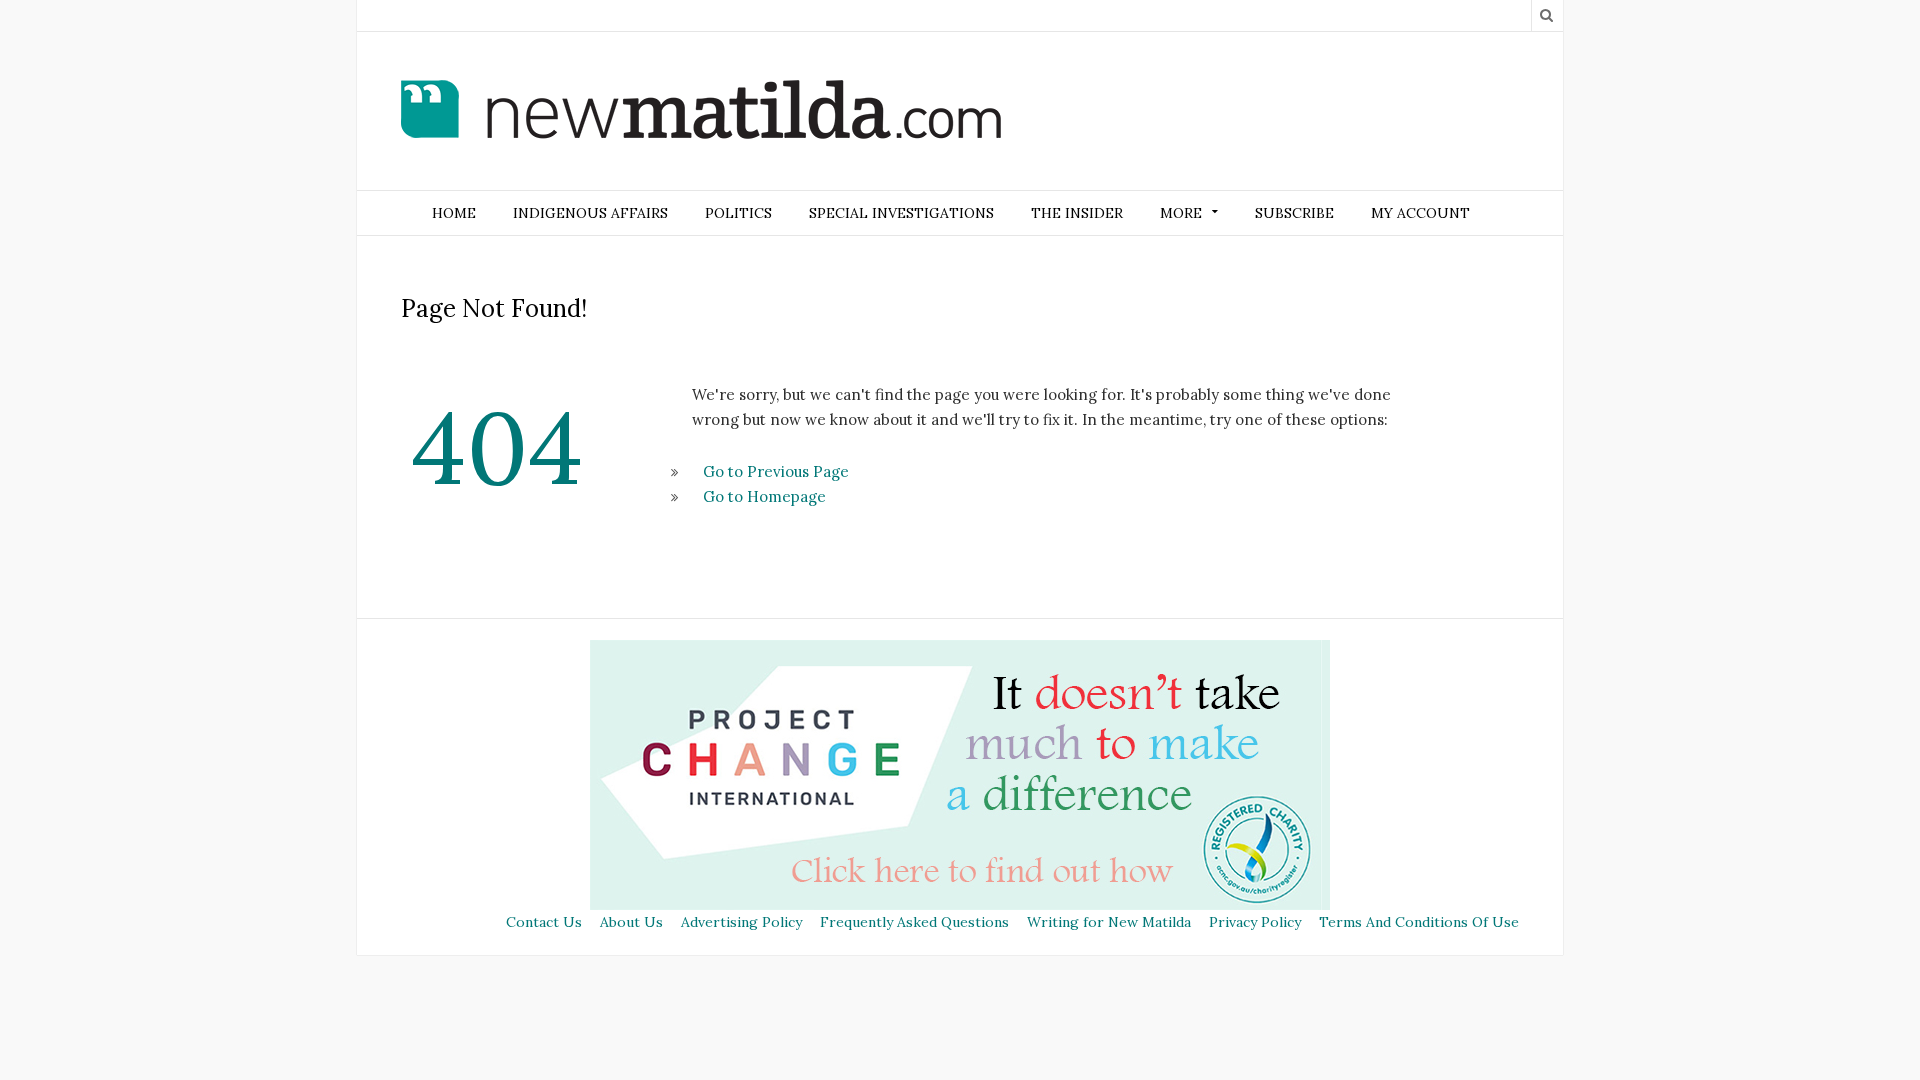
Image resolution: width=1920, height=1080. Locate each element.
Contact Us (544, 922)
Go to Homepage (764, 496)
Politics (738, 213)
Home (454, 213)
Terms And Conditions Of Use (1419, 922)
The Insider (1077, 213)
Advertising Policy (741, 922)
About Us (631, 922)
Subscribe (1294, 213)
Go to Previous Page (776, 471)
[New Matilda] (701, 113)
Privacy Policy (1255, 922)
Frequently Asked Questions (914, 922)
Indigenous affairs (590, 213)
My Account (1420, 213)
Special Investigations (901, 213)
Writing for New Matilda (1109, 922)
